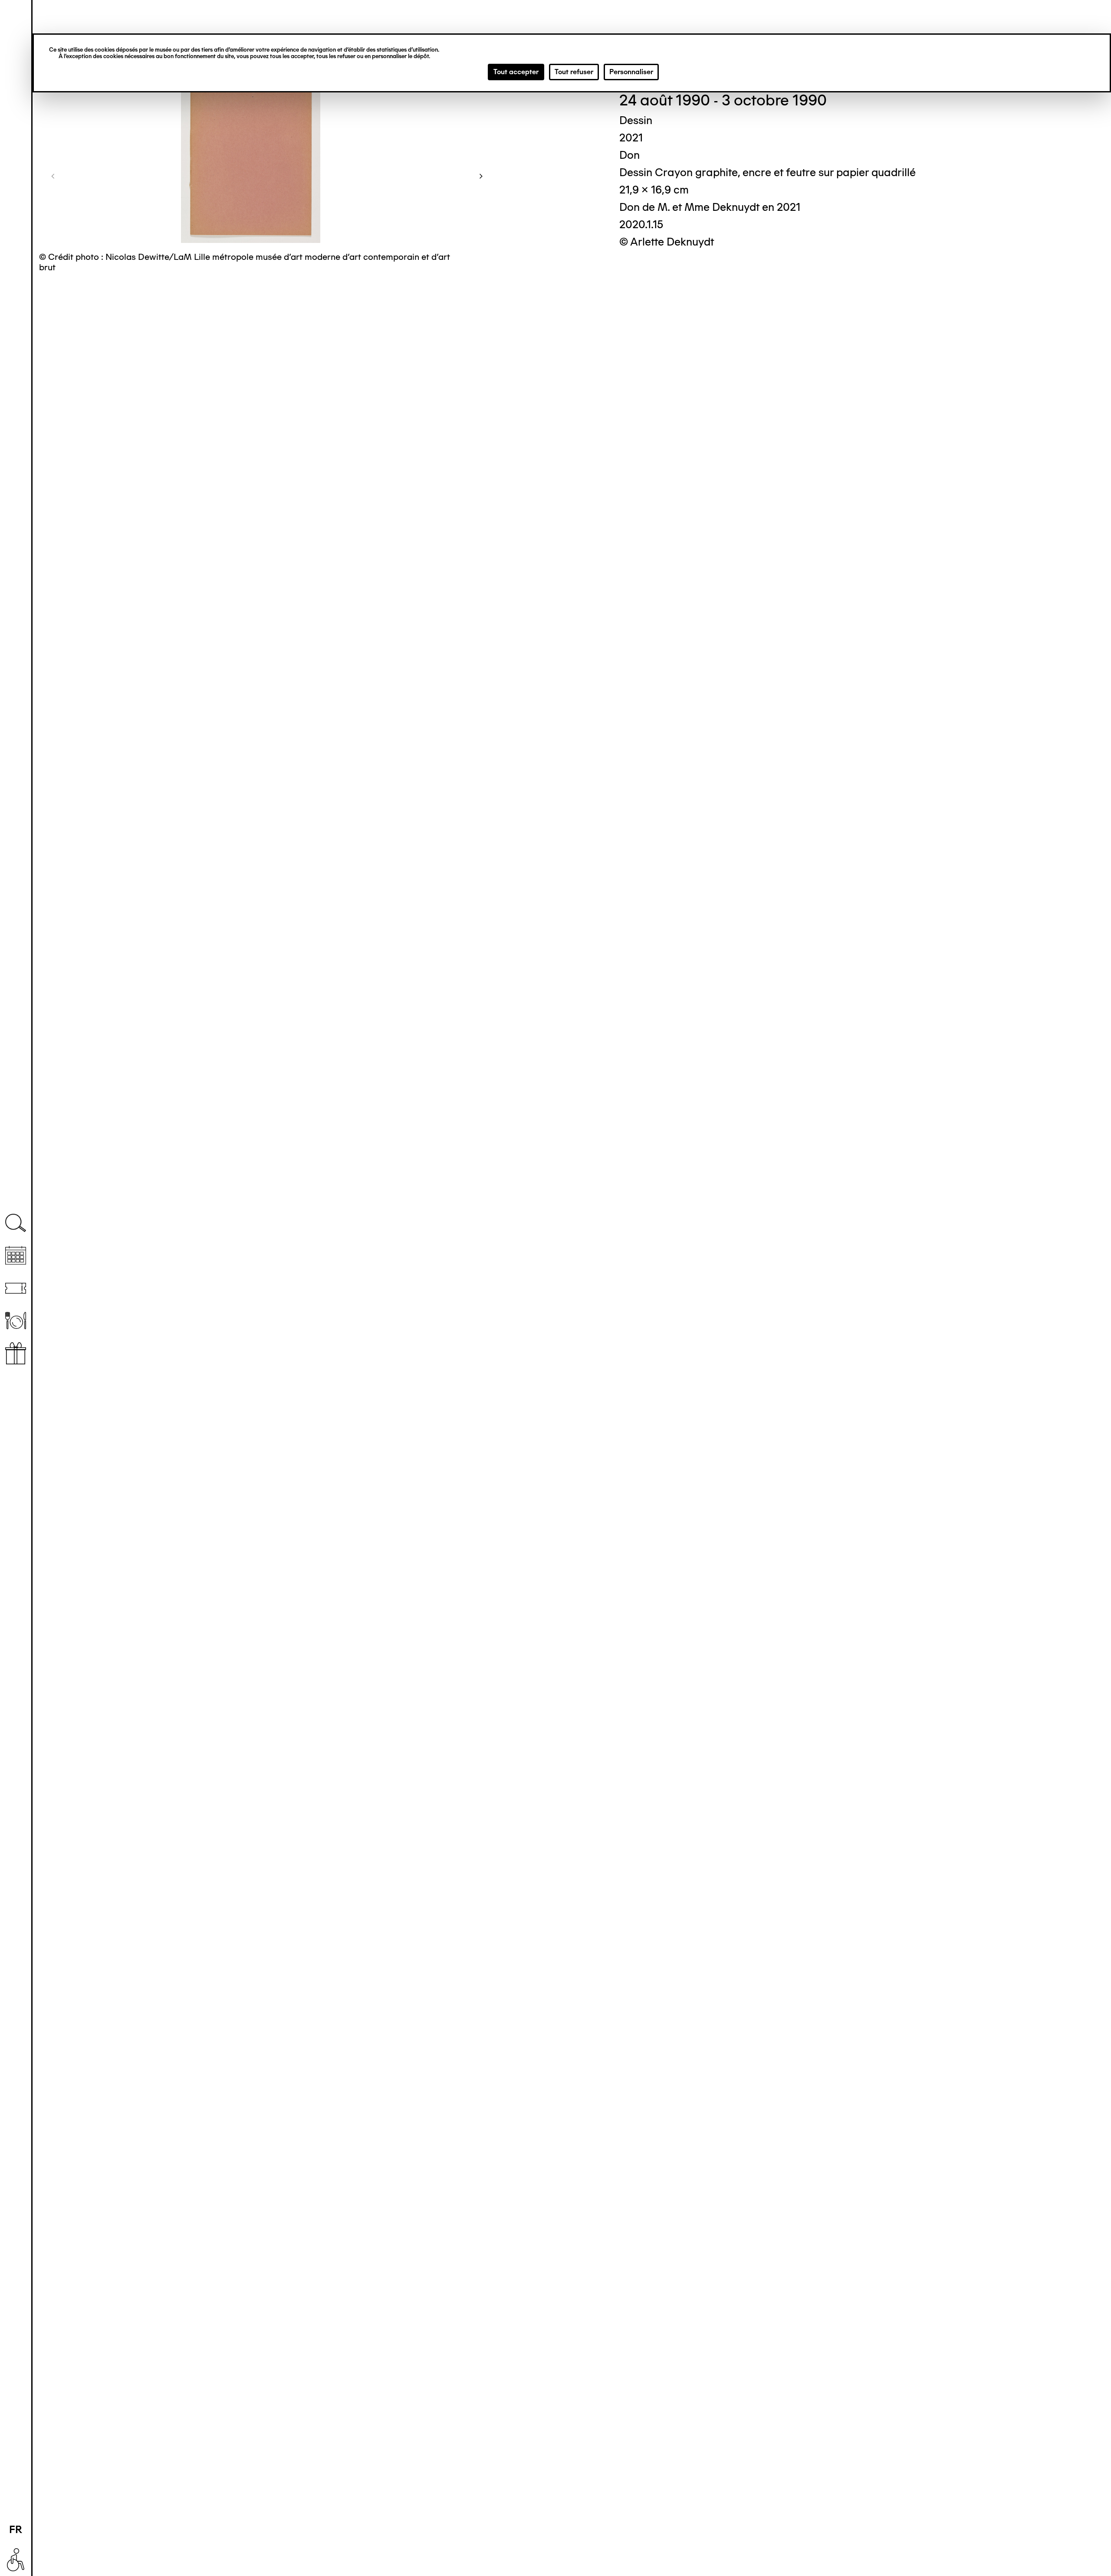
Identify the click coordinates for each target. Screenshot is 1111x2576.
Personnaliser (631, 72)
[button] (53, 176)
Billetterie (16, 1288)
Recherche (16, 1223)
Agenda (16, 1256)
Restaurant (16, 1321)
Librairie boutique (16, 1353)
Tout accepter (516, 72)
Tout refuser (574, 72)
